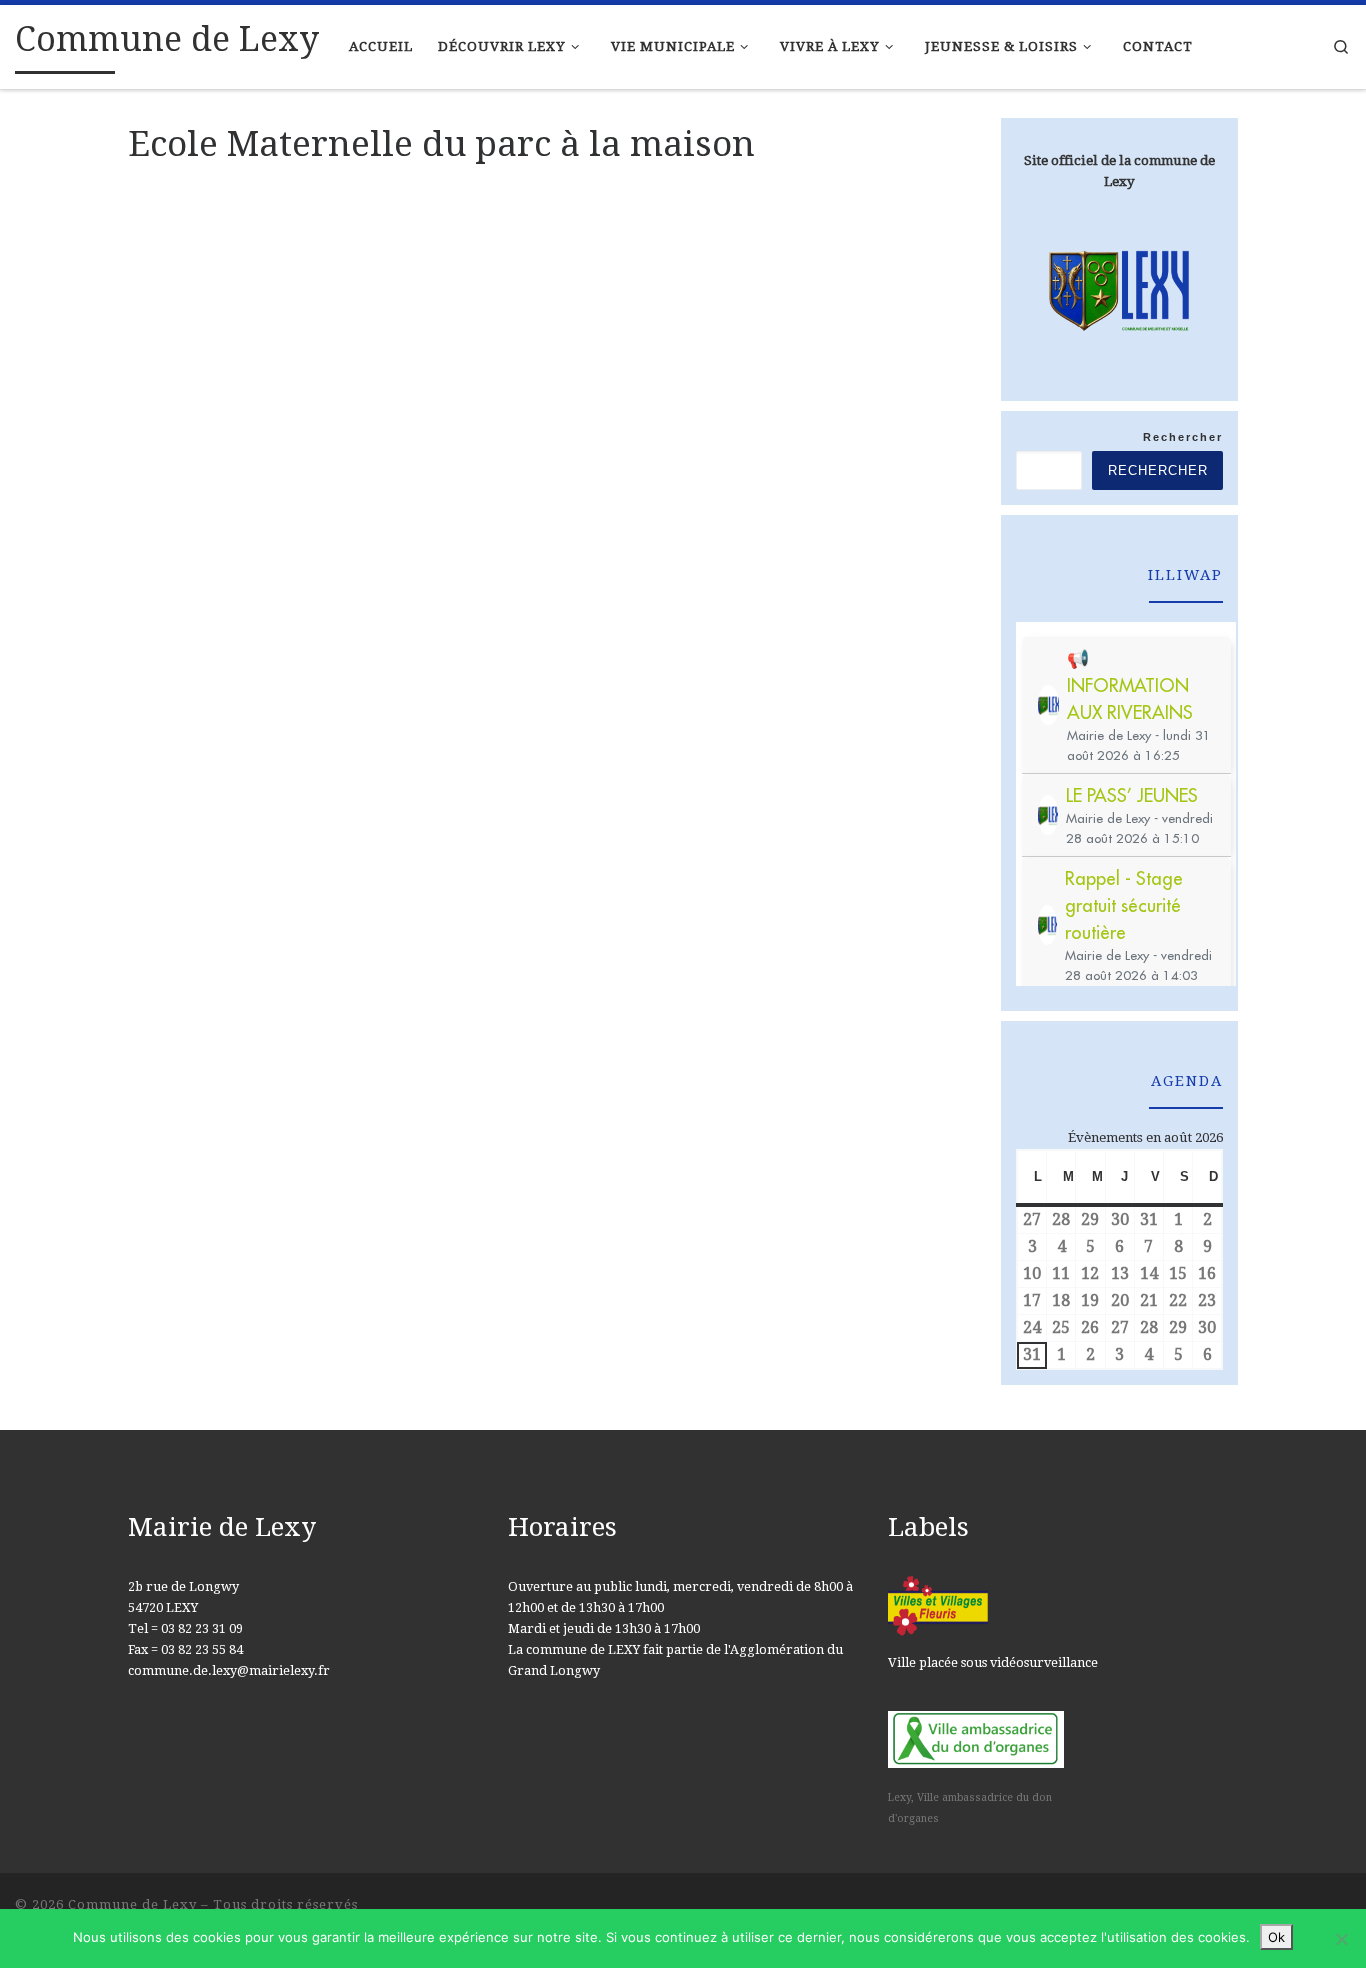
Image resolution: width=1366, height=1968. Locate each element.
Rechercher (1183, 437)
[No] (1341, 1939)
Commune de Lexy (132, 1904)
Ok (1276, 1937)
